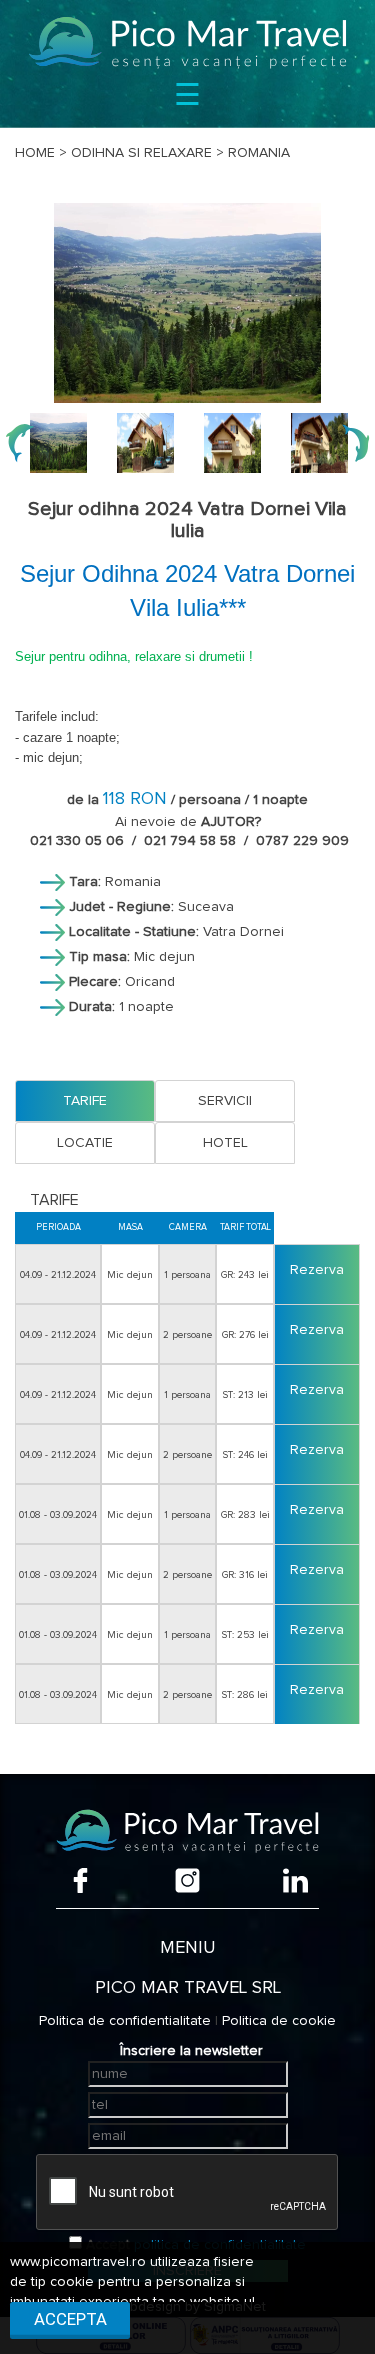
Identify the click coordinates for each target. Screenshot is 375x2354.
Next (355, 443)
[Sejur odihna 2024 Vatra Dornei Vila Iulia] (187, 303)
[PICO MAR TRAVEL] (187, 42)
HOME (35, 153)
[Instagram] (187, 1880)
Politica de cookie (279, 2021)
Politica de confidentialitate (125, 2021)
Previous (20, 443)
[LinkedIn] (295, 1880)
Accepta (70, 2319)
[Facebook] (80, 1880)
